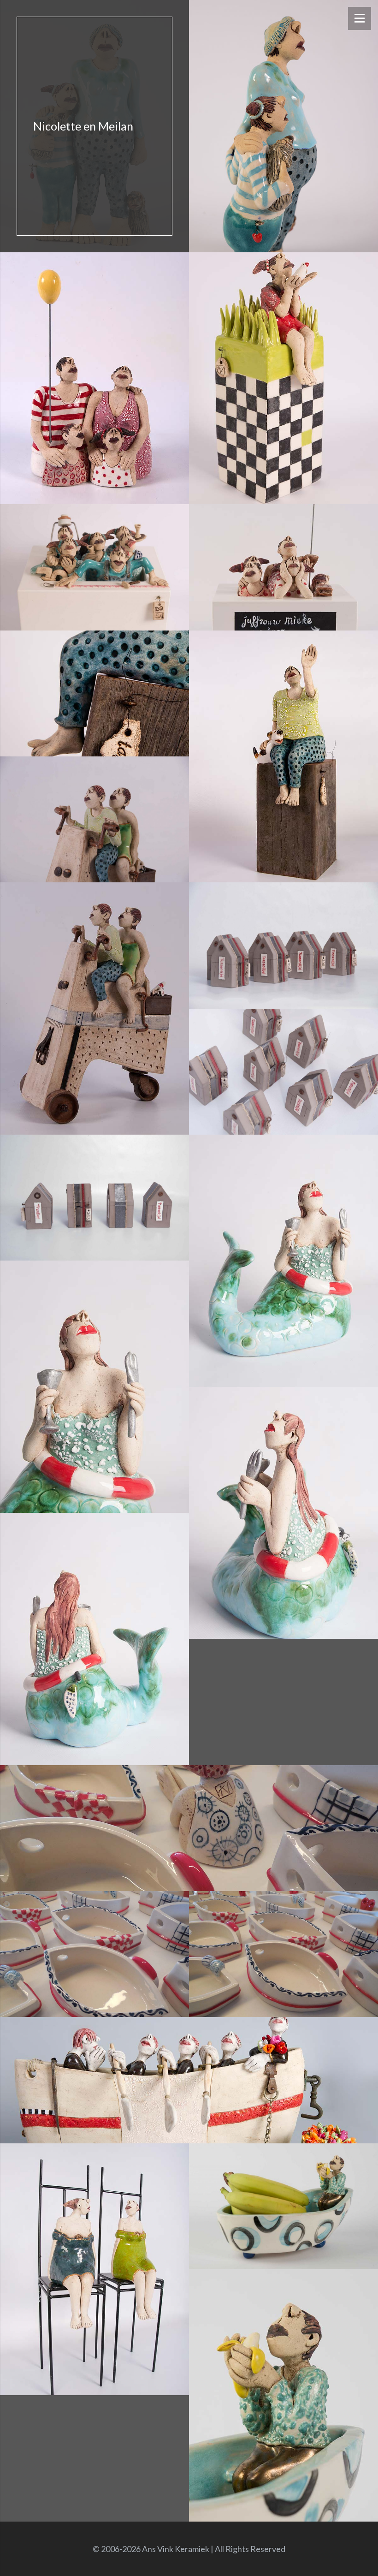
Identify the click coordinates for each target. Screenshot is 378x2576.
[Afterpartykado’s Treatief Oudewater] (283, 945)
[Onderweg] (94, 819)
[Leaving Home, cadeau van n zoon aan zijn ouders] (94, 693)
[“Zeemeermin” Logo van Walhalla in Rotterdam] (283, 1261)
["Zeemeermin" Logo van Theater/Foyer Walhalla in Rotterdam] (94, 1387)
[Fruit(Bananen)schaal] (283, 2206)
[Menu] (360, 18)
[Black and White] (283, 378)
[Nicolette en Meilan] (94, 126)
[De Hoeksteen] (94, 378)
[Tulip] (189, 2080)
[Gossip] (94, 2270)
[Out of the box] (94, 567)
